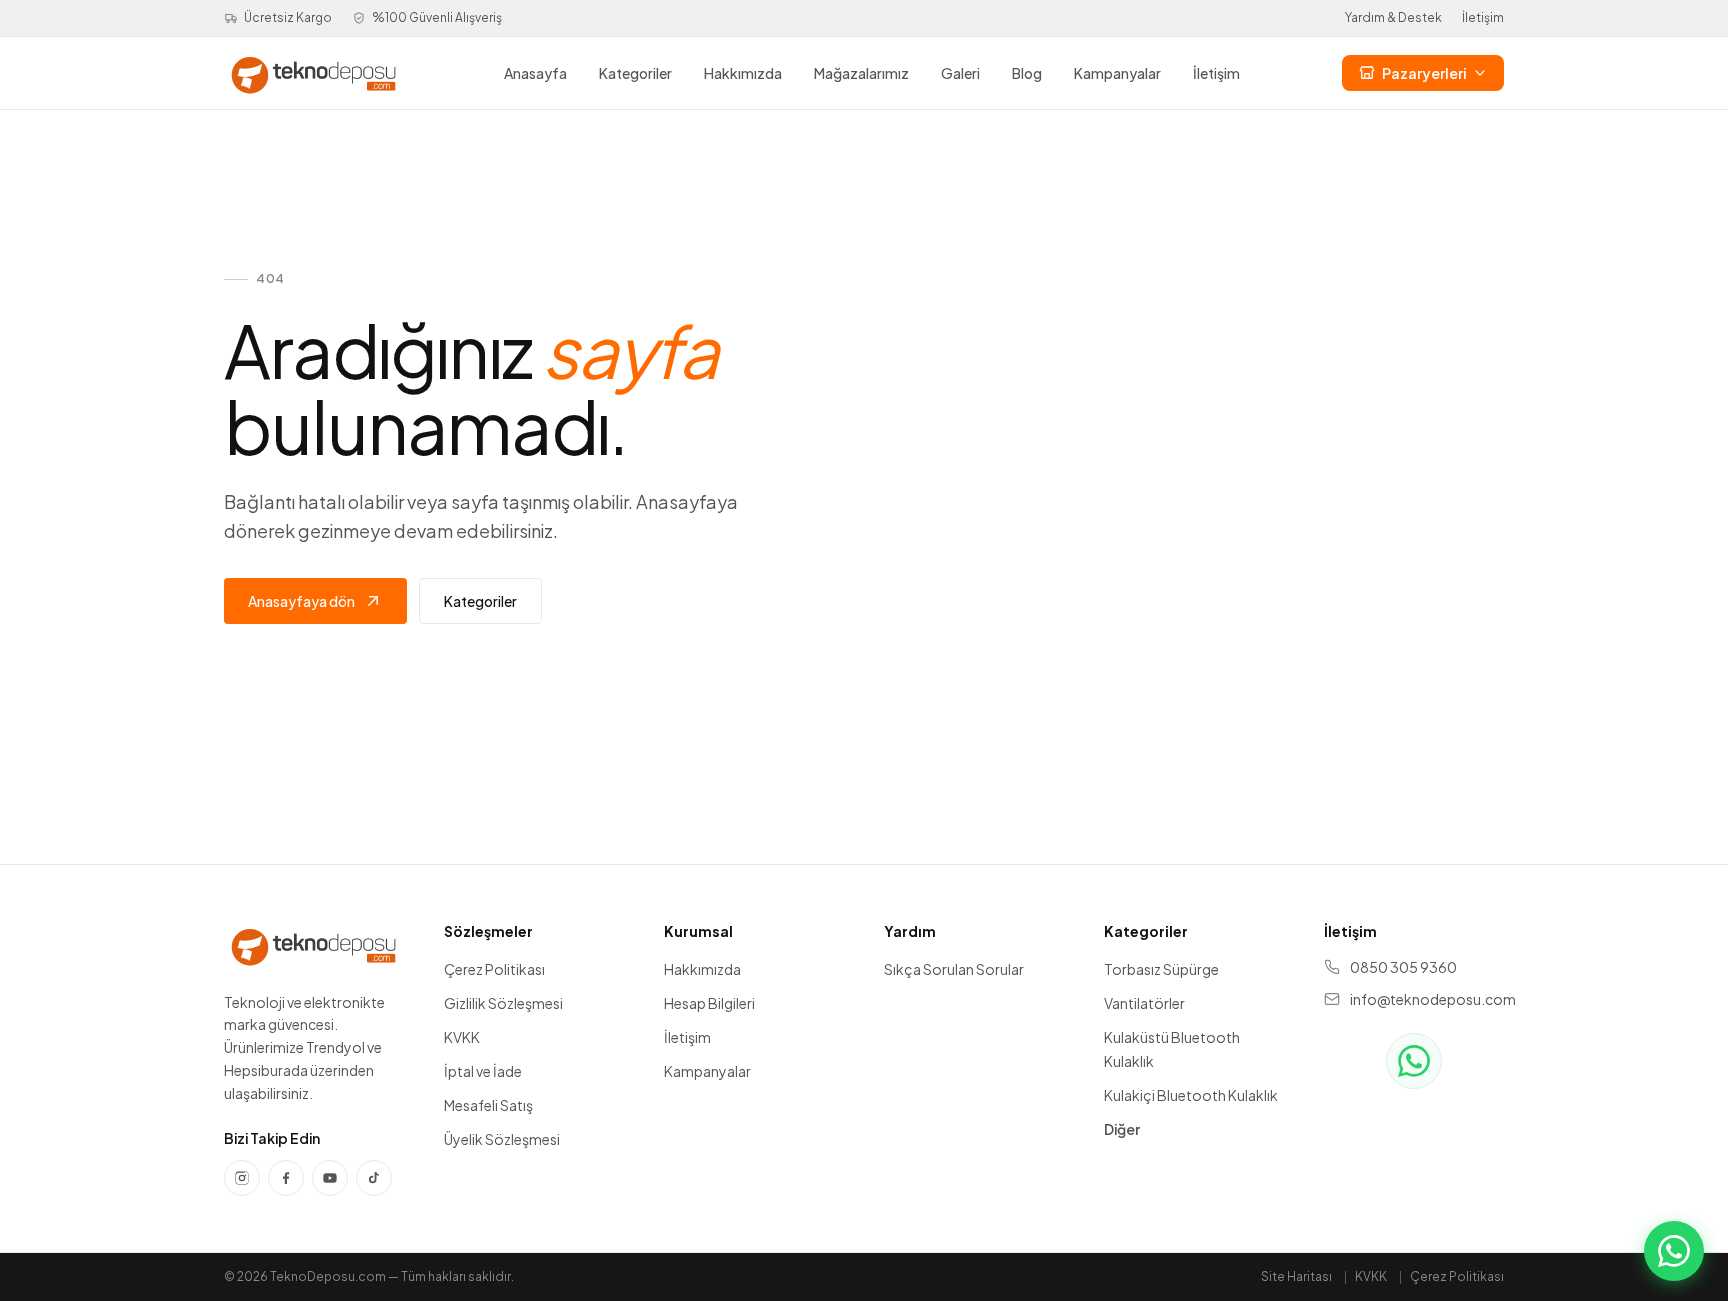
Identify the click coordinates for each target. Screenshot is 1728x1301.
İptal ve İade (483, 1071)
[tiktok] (374, 1178)
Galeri (960, 73)
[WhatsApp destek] (1414, 1061)
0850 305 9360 (1403, 967)
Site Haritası (1296, 1276)
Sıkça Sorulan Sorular (954, 969)
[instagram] (242, 1178)
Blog (1027, 73)
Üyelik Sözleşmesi (502, 1139)
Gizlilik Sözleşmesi (503, 1003)
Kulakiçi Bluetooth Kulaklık (1191, 1095)
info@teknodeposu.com (1427, 999)
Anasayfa (535, 73)
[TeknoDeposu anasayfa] (313, 73)
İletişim (1483, 17)
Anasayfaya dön (301, 601)
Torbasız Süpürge (1161, 969)
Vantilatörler (1144, 1003)
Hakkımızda (743, 73)
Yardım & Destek (1393, 17)
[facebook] (286, 1178)
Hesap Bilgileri (709, 1003)
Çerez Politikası (494, 969)
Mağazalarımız (861, 73)
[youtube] (330, 1178)
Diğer (1122, 1129)
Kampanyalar (1117, 73)
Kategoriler (635, 73)
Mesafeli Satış (488, 1105)
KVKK (462, 1037)
